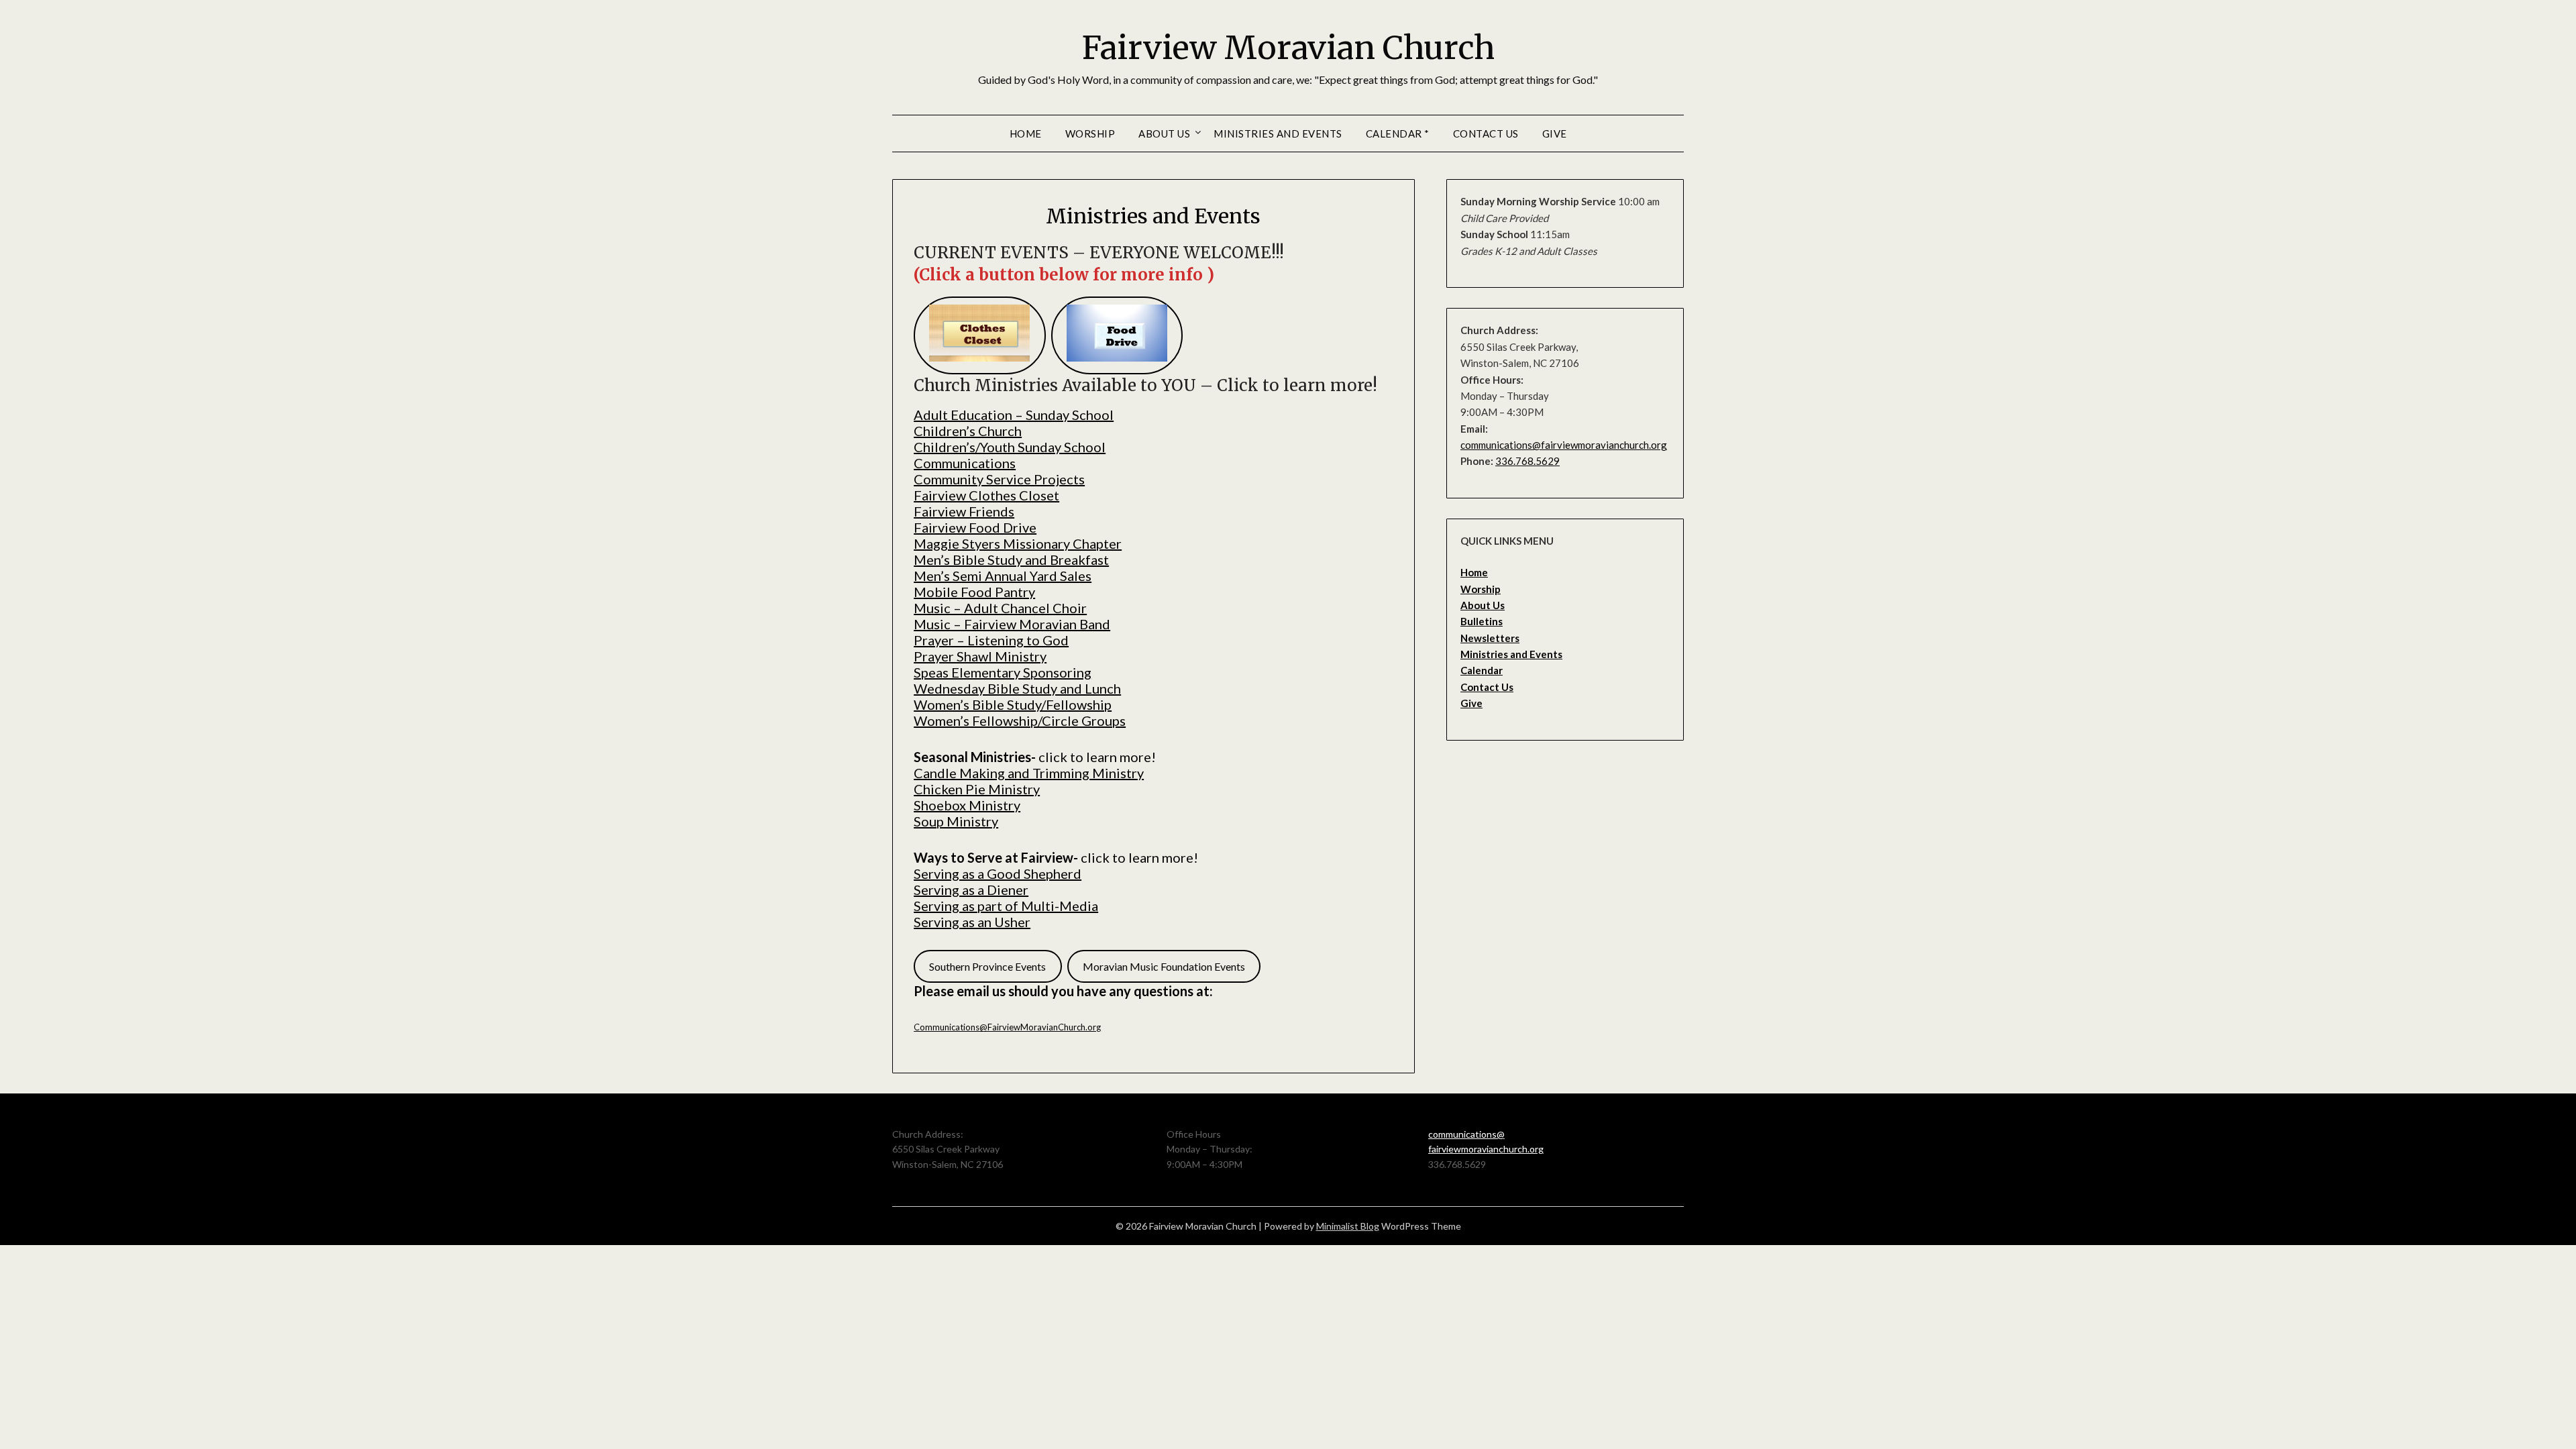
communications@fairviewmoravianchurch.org (1564, 445)
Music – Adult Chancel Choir (1000, 608)
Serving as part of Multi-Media (1006, 906)
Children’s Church (968, 431)
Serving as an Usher (972, 922)
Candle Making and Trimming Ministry (1029, 773)
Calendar (1482, 670)
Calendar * (1398, 133)
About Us (1164, 133)
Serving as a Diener (971, 890)
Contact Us (1486, 133)
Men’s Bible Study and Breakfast (1011, 559)
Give (1555, 133)
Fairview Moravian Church (1288, 48)
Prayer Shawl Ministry (980, 656)
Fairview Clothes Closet (986, 495)
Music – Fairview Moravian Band (1012, 624)
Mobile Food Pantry (974, 592)
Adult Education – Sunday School (1014, 415)
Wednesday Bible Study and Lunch (1017, 688)
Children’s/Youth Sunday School (1010, 447)
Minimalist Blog (1348, 1226)
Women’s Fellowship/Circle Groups (1020, 720)
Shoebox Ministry (967, 805)
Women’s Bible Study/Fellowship (1013, 704)
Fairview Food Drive (975, 527)
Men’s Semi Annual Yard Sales (1003, 576)
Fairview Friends (964, 511)
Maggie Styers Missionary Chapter (1018, 543)
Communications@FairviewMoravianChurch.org (1007, 1027)
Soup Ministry (956, 821)
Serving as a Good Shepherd (998, 873)
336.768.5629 (1527, 461)
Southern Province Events (987, 966)
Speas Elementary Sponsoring (1003, 672)
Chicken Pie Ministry (977, 789)
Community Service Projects (999, 479)
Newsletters (1490, 638)
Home (1026, 133)
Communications (965, 463)
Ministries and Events (1278, 133)
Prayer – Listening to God (991, 640)
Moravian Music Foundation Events (1164, 966)
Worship (1090, 133)
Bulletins (1482, 621)
